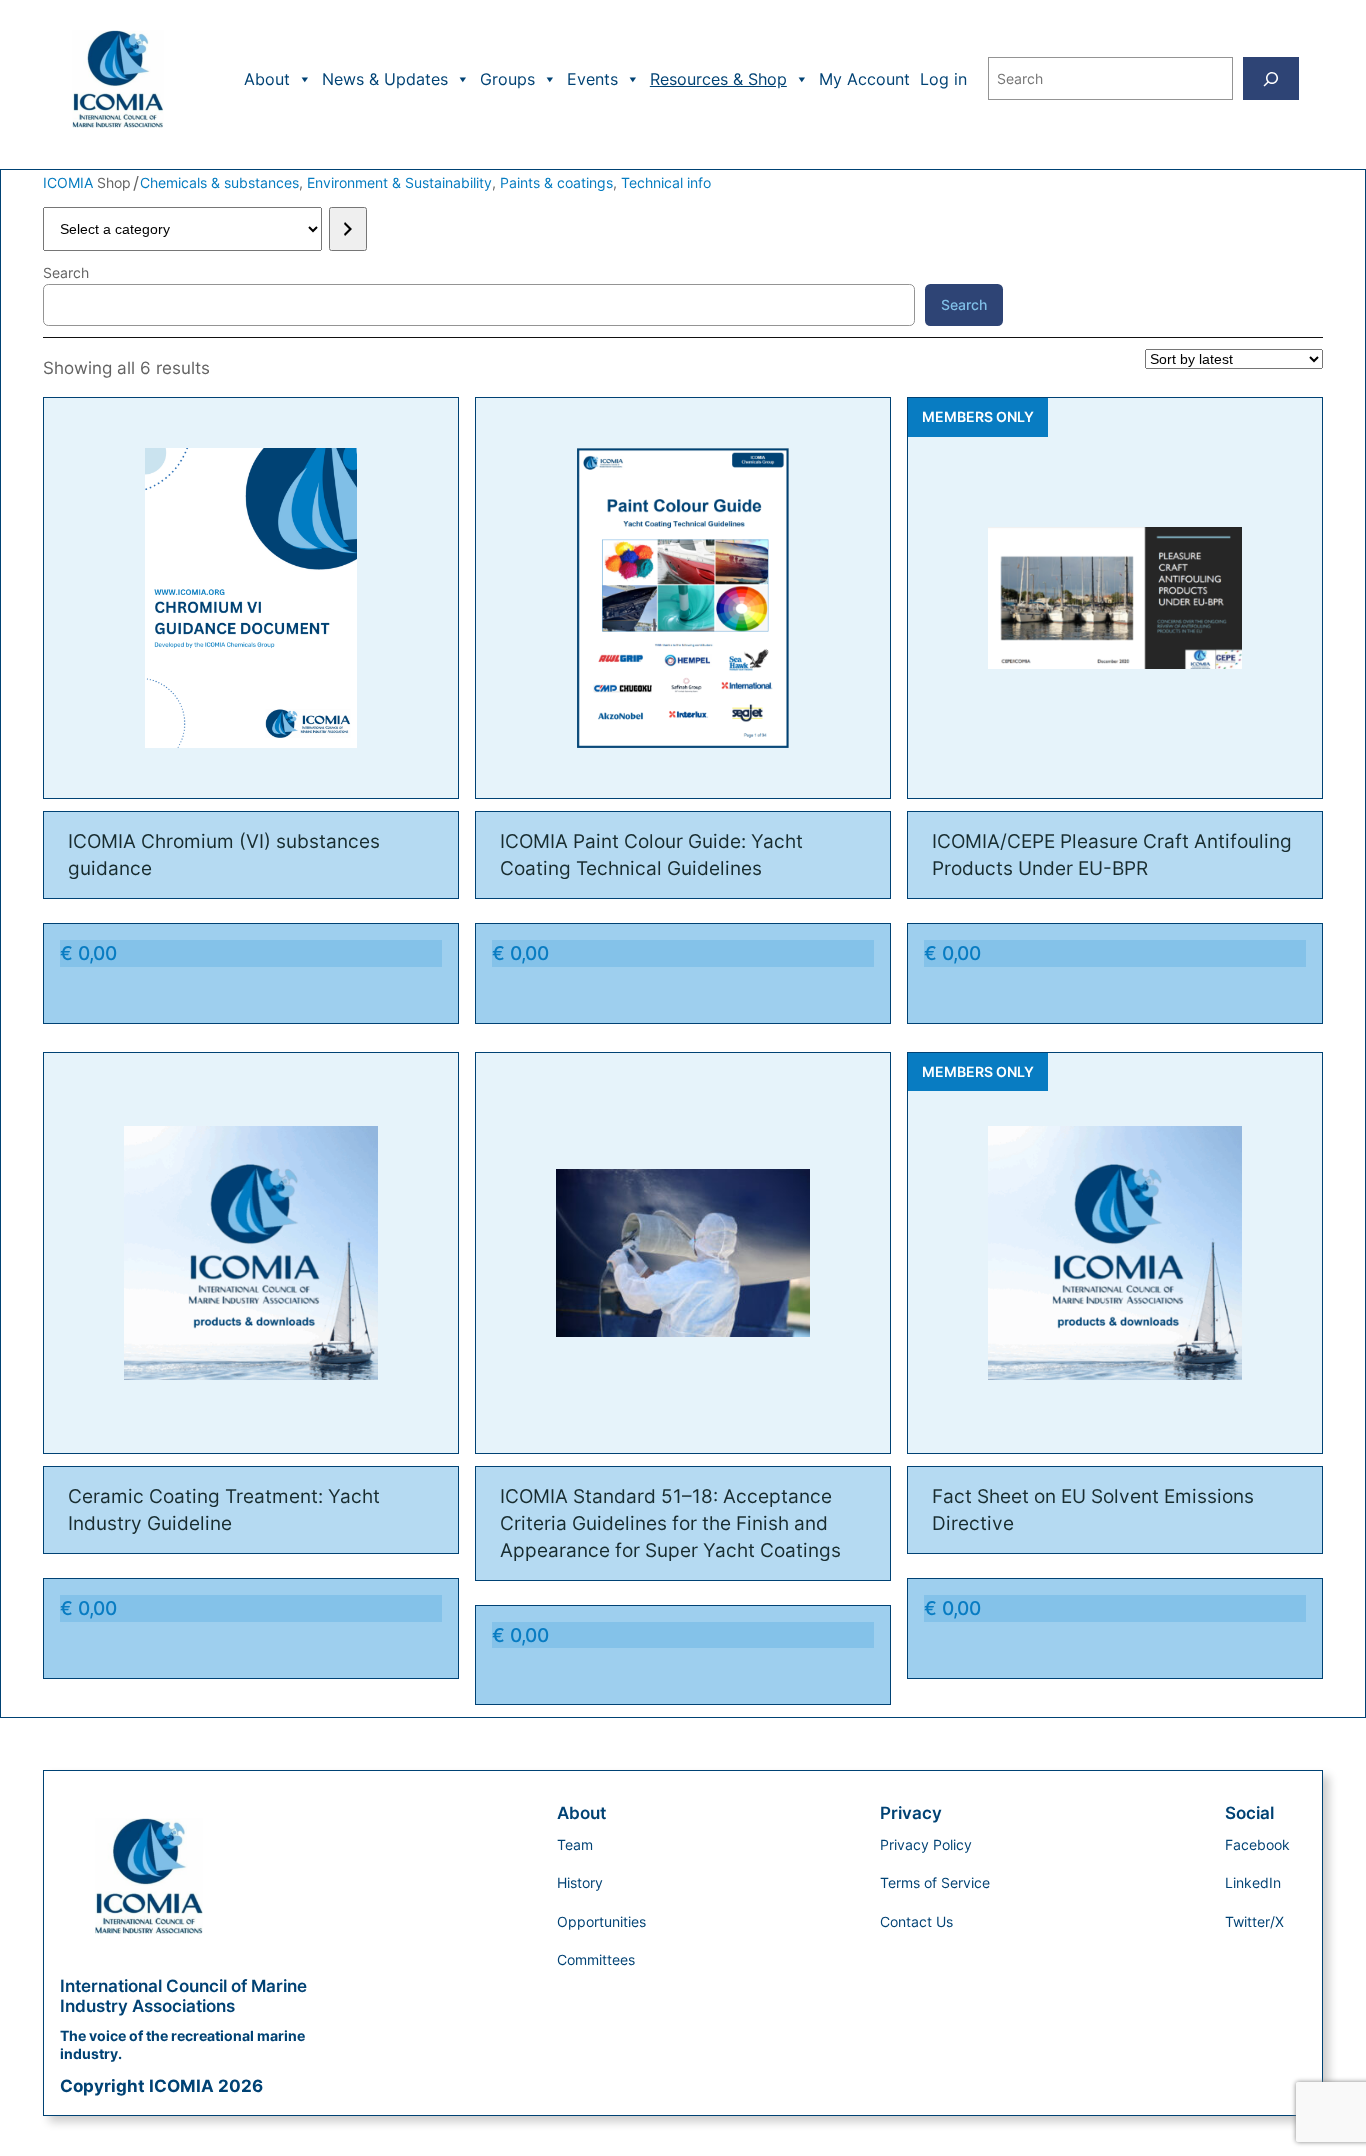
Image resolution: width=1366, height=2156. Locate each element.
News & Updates (385, 79)
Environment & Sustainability (399, 182)
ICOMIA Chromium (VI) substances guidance (224, 854)
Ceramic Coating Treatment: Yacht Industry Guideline (224, 1509)
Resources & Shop (718, 79)
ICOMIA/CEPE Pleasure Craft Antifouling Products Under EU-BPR (1112, 854)
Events (592, 79)
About (267, 79)
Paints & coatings (556, 182)
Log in (943, 79)
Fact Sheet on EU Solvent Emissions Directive (1093, 1509)
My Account (864, 79)
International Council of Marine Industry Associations (183, 1996)
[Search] (1271, 78)
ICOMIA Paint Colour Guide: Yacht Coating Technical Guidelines (651, 854)
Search (66, 272)
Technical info (666, 182)
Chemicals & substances (219, 182)
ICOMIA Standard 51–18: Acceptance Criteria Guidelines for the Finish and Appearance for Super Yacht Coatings (670, 1523)
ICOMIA (70, 182)
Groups (507, 79)
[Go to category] (347, 229)
